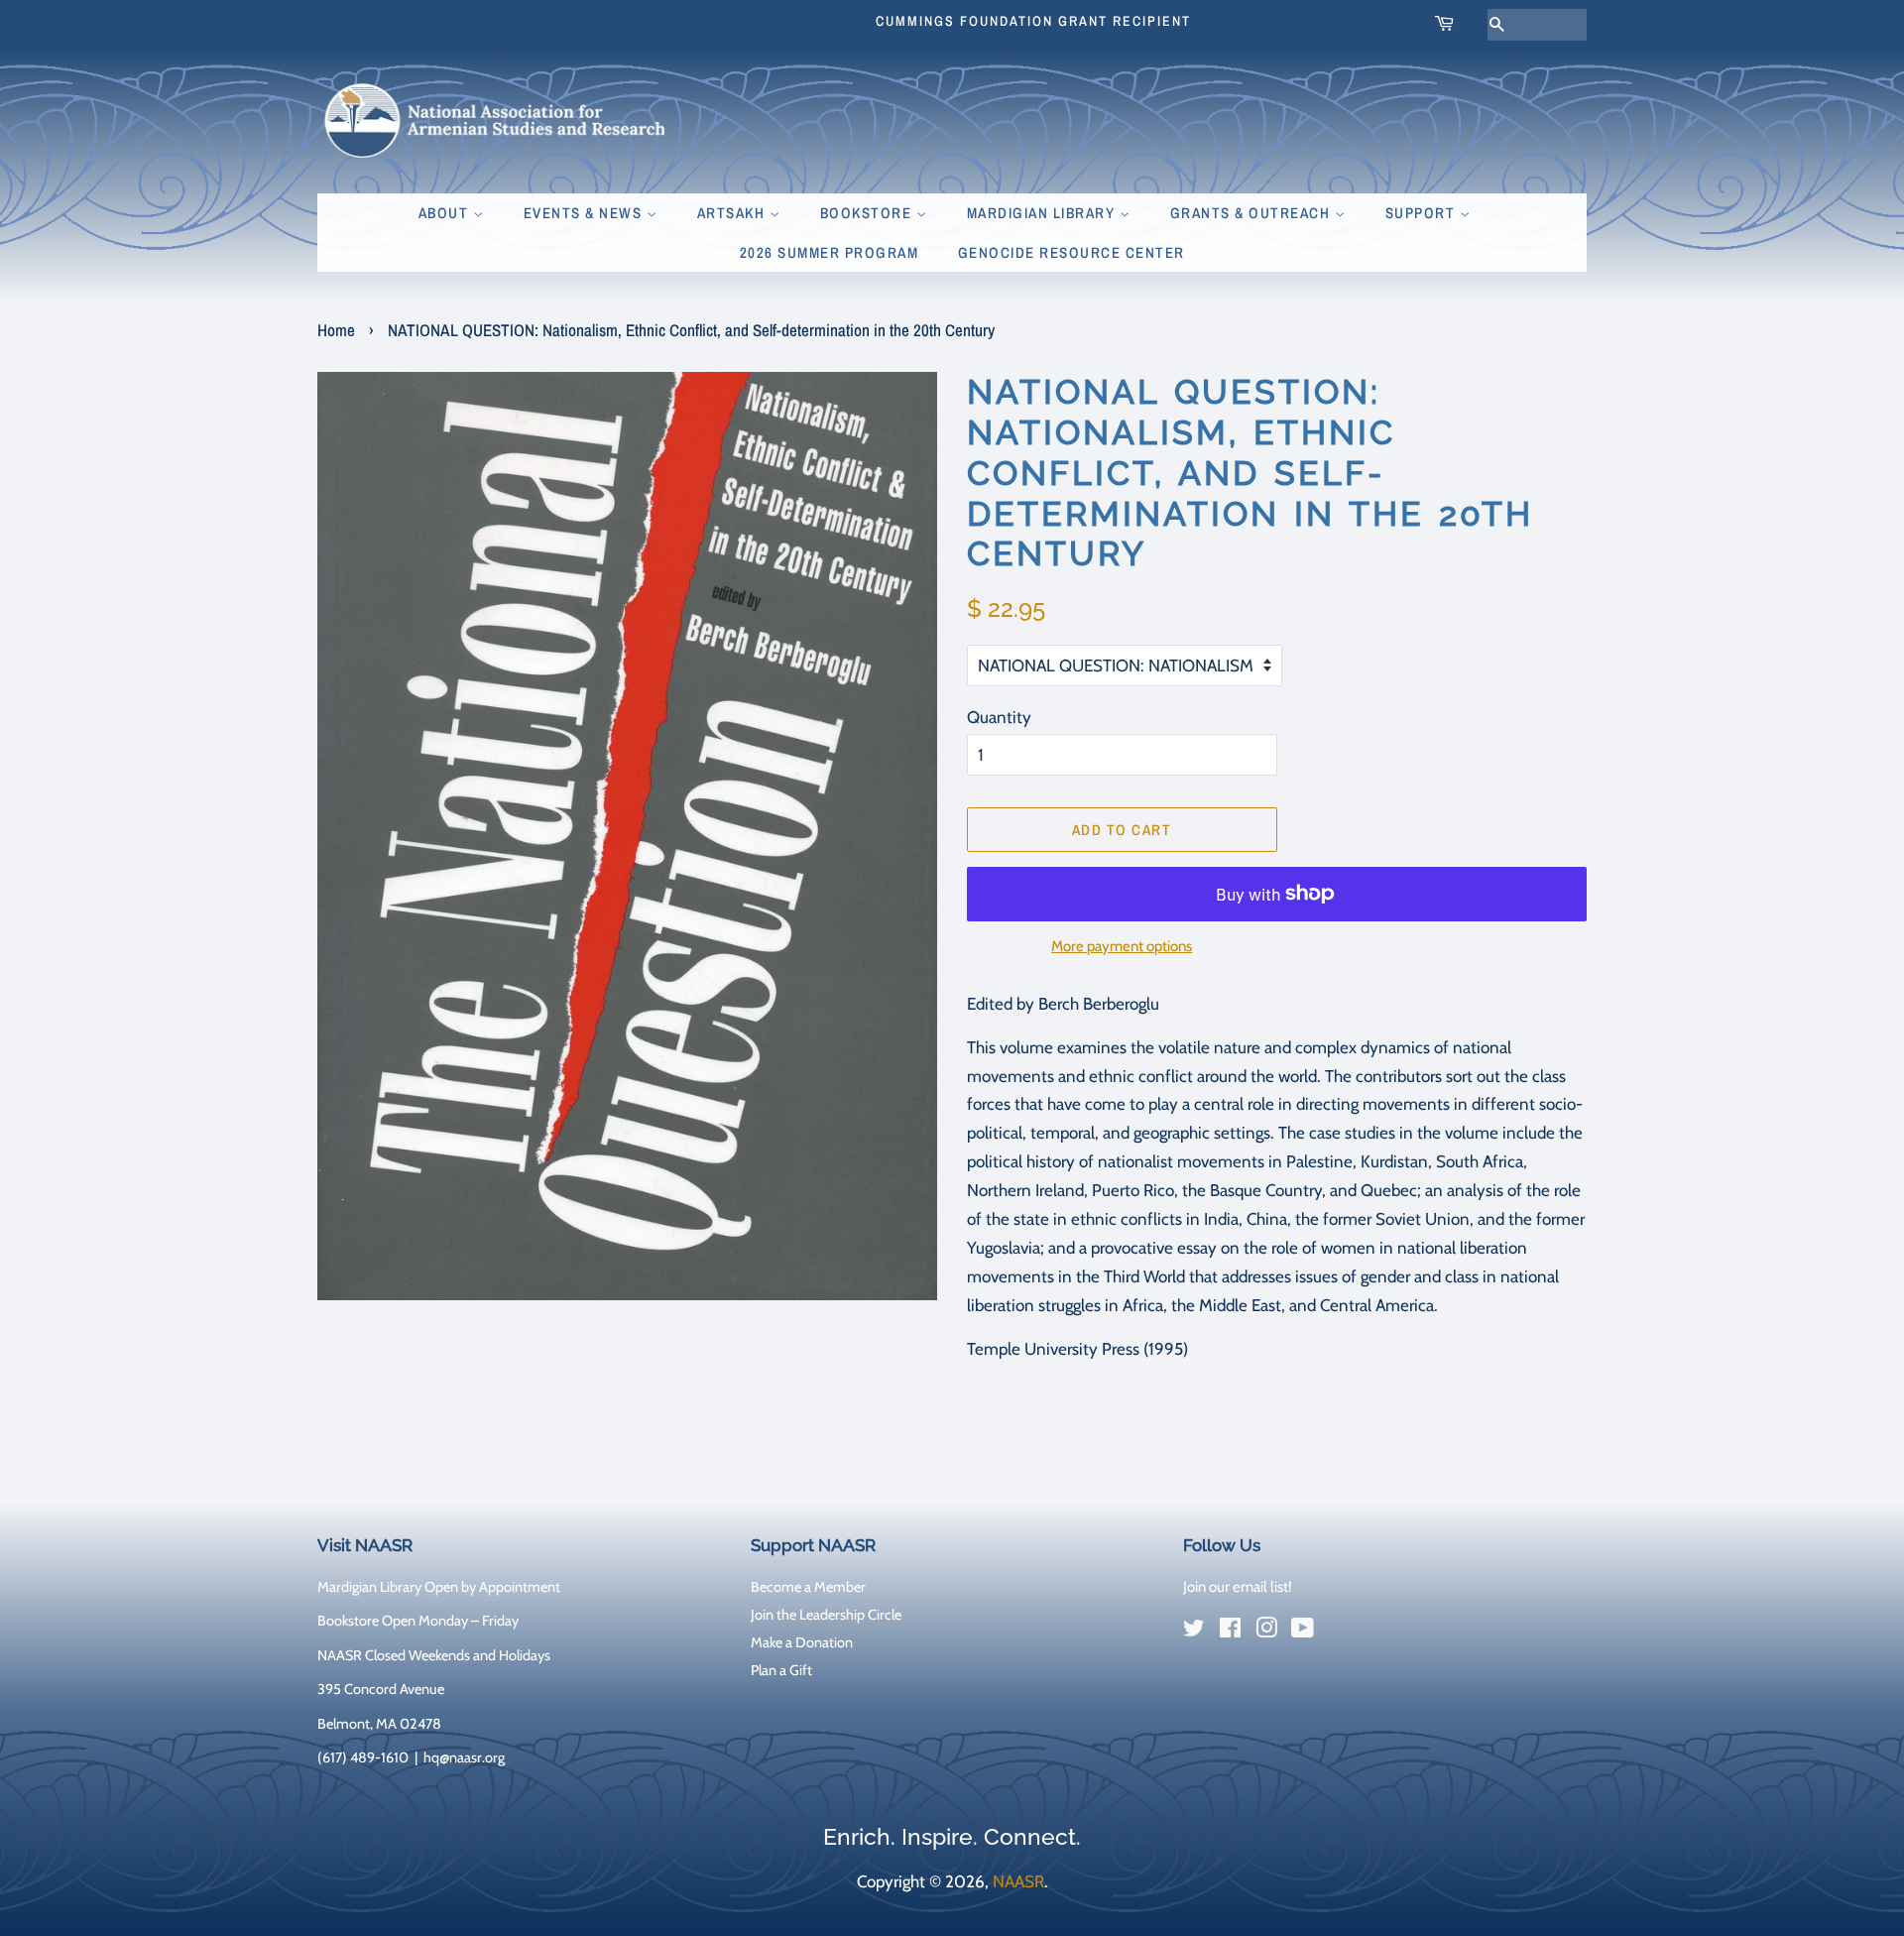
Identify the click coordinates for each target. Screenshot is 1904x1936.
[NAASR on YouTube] (1303, 1632)
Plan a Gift (781, 1670)
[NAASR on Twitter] (1194, 1632)
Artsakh (733, 213)
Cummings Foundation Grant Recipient (1033, 21)
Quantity (999, 717)
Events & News (585, 213)
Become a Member (808, 1587)
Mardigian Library (1043, 213)
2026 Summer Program (830, 252)
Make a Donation (802, 1642)
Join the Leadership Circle (826, 1615)
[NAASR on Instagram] (1266, 1632)
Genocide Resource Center (1071, 252)
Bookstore (868, 213)
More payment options (1122, 946)
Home (336, 330)
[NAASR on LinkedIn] (1339, 1632)
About (446, 213)
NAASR (1018, 1881)
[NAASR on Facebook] (1230, 1632)
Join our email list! (1238, 1587)
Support (1423, 213)
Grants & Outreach (1252, 213)
